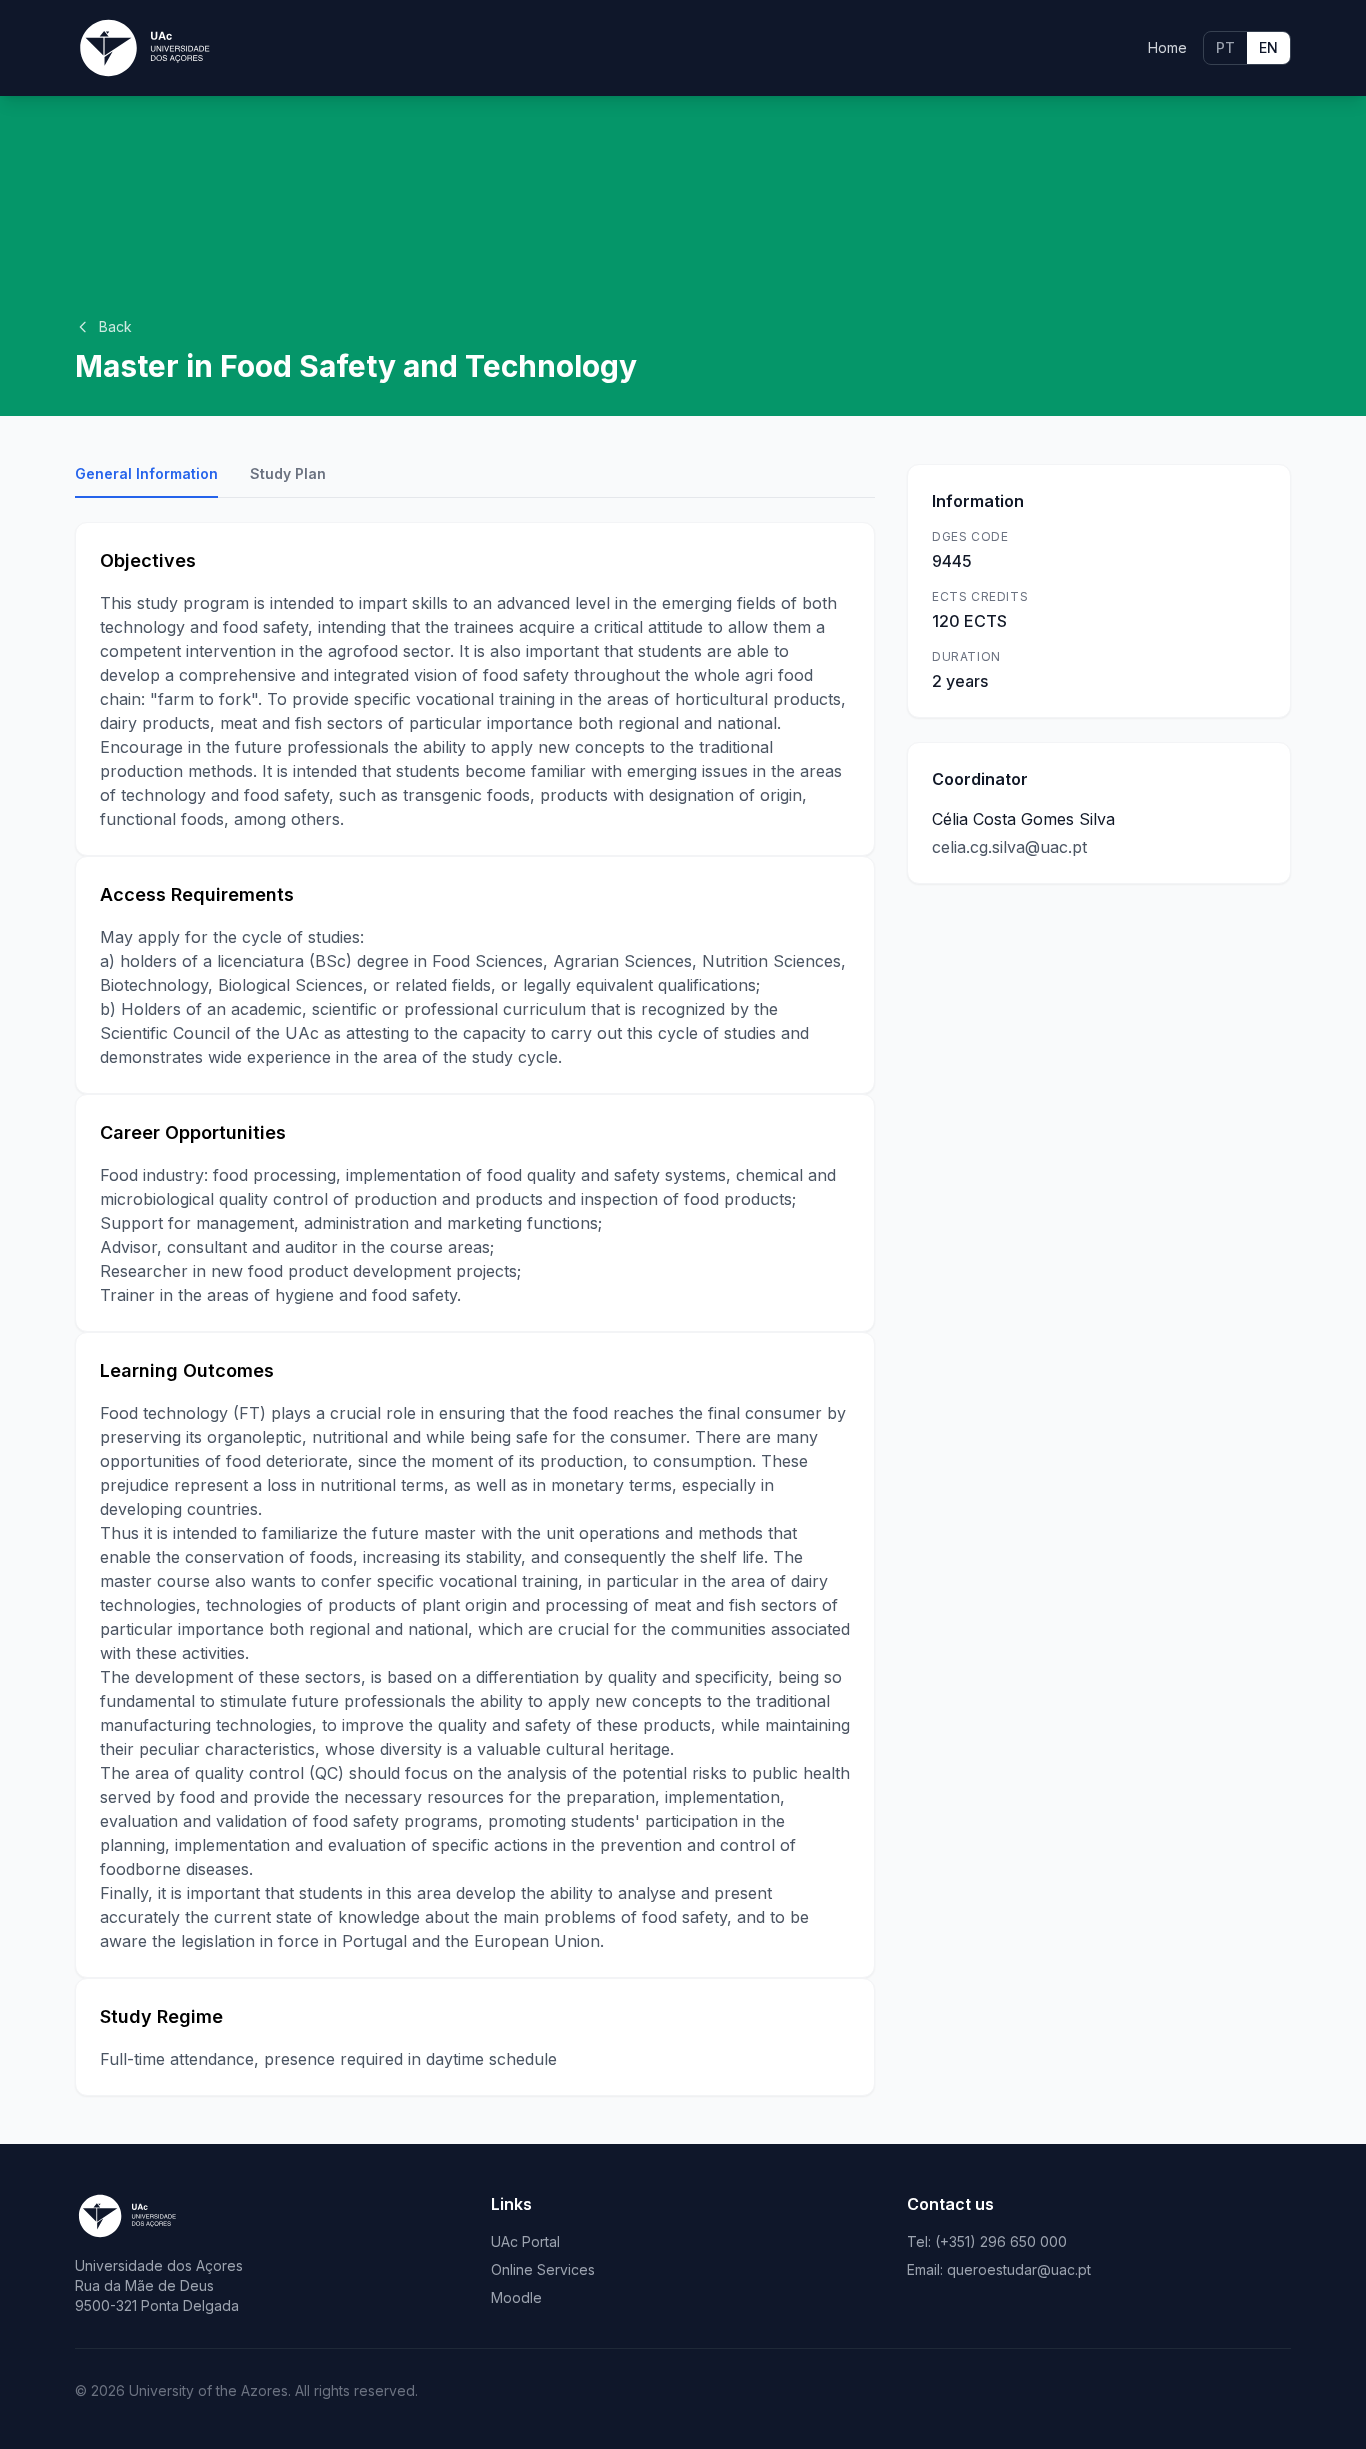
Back (115, 326)
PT (1225, 47)
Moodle (516, 2297)
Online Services (543, 2269)
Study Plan (288, 473)
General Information (146, 473)
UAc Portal (525, 2241)
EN (1268, 47)
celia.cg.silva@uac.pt (1009, 847)
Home (1167, 47)
